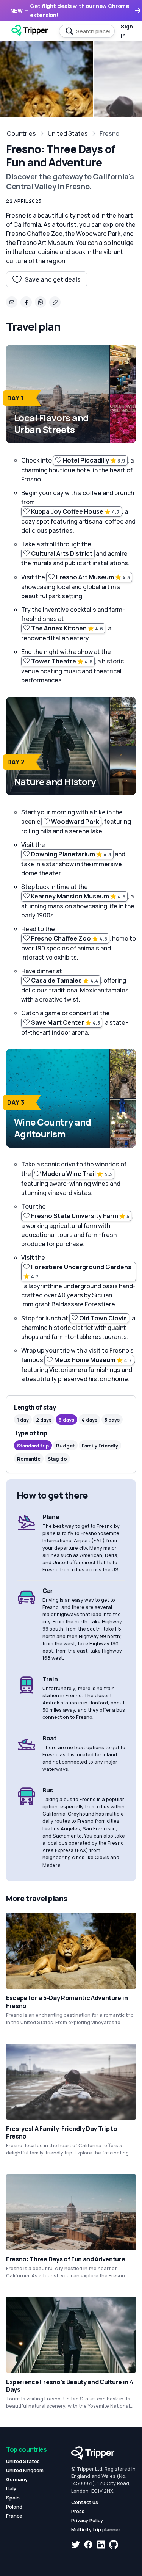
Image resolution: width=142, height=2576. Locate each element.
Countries (21, 133)
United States (68, 133)
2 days (44, 1420)
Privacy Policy (87, 2520)
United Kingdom (25, 2470)
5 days (112, 1420)
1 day (23, 1420)
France (14, 2516)
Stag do (57, 1459)
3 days (66, 1420)
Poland (14, 2507)
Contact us (85, 2502)
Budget (65, 1446)
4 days (89, 1420)
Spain (13, 2498)
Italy (11, 2488)
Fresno (109, 133)
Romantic (29, 1459)
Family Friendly (100, 1446)
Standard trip (33, 1446)
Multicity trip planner (96, 2529)
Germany (17, 2479)
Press (78, 2511)
